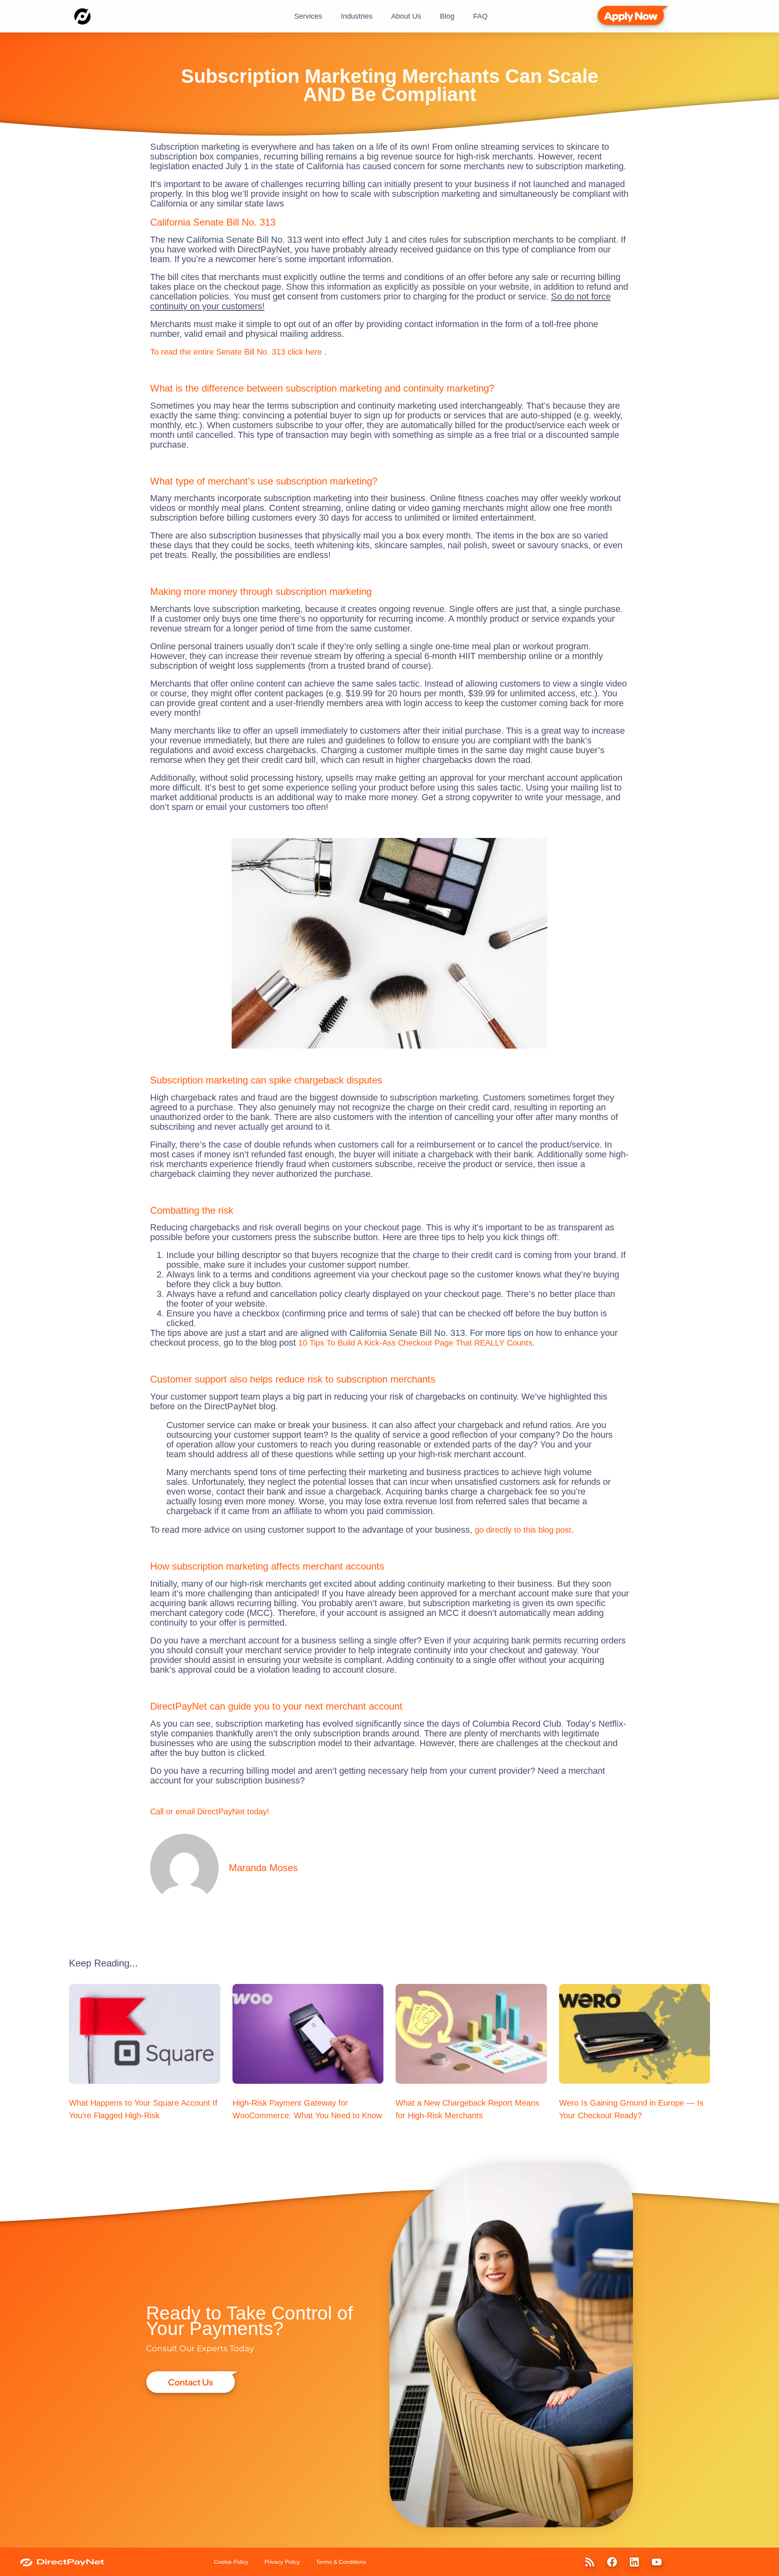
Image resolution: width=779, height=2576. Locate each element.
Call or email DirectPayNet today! (210, 1811)
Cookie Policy (231, 2562)
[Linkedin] (634, 2562)
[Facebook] (612, 2562)
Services (308, 16)
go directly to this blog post (523, 1530)
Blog (447, 16)
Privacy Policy (282, 2562)
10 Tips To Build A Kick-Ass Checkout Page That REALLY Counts (415, 1343)
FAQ (480, 16)
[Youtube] (656, 2562)
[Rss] (590, 2562)
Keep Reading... (103, 1963)
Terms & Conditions (341, 2562)
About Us (406, 16)
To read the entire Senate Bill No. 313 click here (237, 352)
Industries (357, 16)
